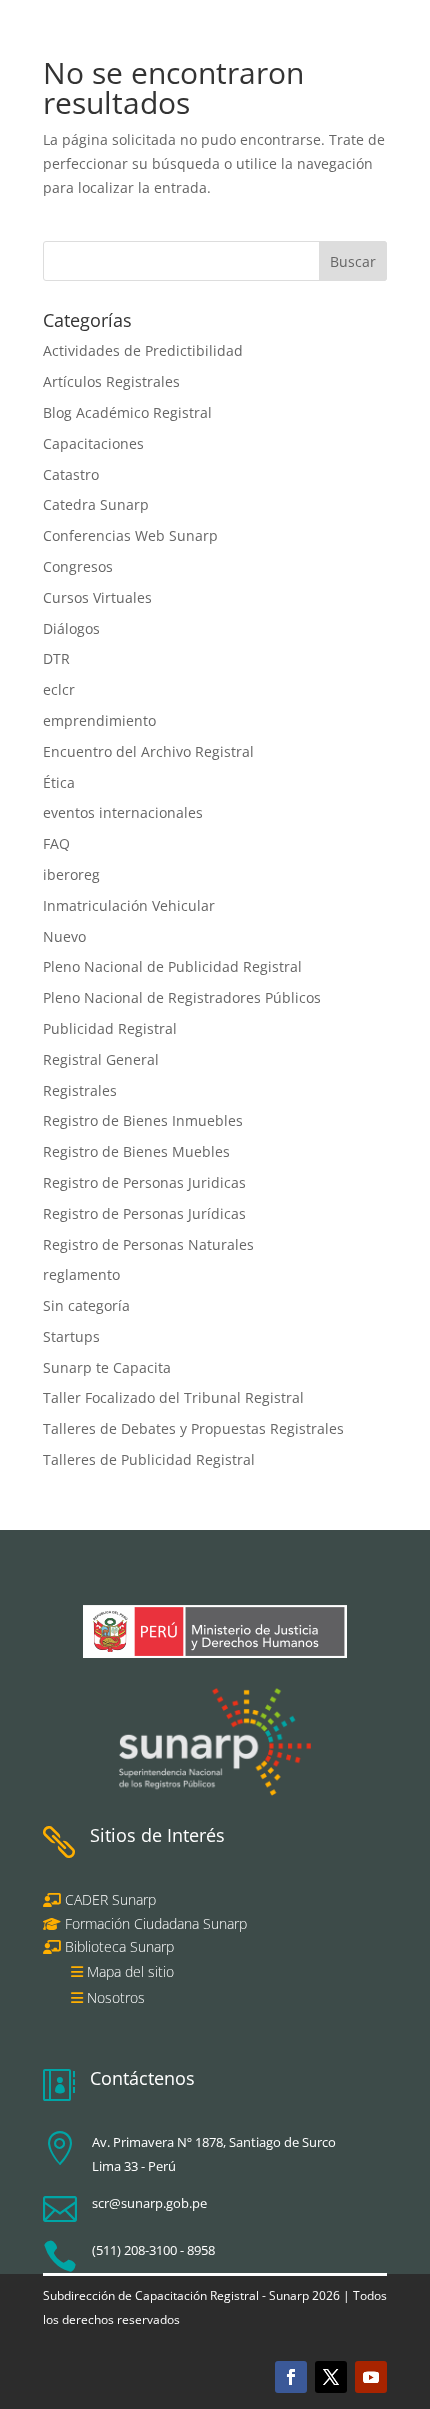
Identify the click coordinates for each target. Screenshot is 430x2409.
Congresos (78, 566)
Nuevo (64, 936)
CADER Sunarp (110, 1899)
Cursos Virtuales (97, 597)
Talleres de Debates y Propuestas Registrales (193, 1428)
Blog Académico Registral (127, 412)
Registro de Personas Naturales (148, 1244)
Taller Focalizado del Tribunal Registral (173, 1397)
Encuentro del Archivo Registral (148, 751)
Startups (71, 1336)
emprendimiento (99, 720)
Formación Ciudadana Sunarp (154, 1923)
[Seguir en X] (331, 2377)
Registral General (101, 1059)
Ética (59, 782)
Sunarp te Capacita (107, 1367)
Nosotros (116, 1997)
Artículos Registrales (111, 381)
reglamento (81, 1274)
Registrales (80, 1090)
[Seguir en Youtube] (371, 2377)
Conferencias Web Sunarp (130, 535)
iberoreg (71, 874)
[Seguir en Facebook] (291, 2377)
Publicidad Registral (110, 1028)
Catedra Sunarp (96, 504)
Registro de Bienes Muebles (136, 1151)
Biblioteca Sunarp (119, 1946)
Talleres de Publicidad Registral (149, 1459)
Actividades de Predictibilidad (143, 350)
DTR (56, 658)
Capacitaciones (93, 443)
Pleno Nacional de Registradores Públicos (182, 997)
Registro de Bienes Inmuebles (143, 1120)
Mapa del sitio (130, 1971)
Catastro (71, 474)
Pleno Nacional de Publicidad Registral (172, 966)
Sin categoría (86, 1305)
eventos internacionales (123, 812)
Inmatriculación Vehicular (129, 905)
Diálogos (71, 628)
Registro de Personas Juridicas (144, 1182)
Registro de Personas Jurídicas (144, 1213)
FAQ (56, 843)
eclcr (59, 689)
